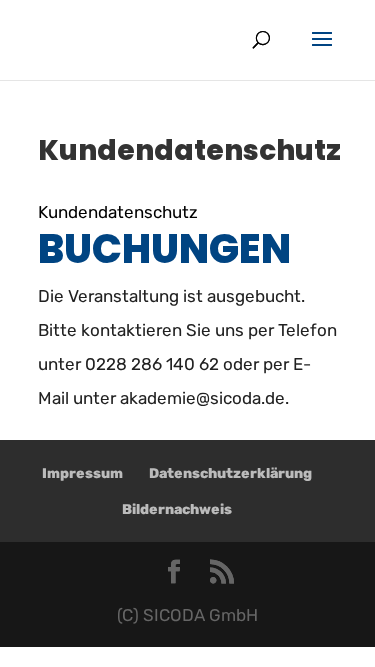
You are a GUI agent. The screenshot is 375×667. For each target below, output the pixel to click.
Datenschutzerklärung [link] (230, 473)
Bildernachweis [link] (177, 509)
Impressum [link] (82, 473)
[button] (322, 52)
